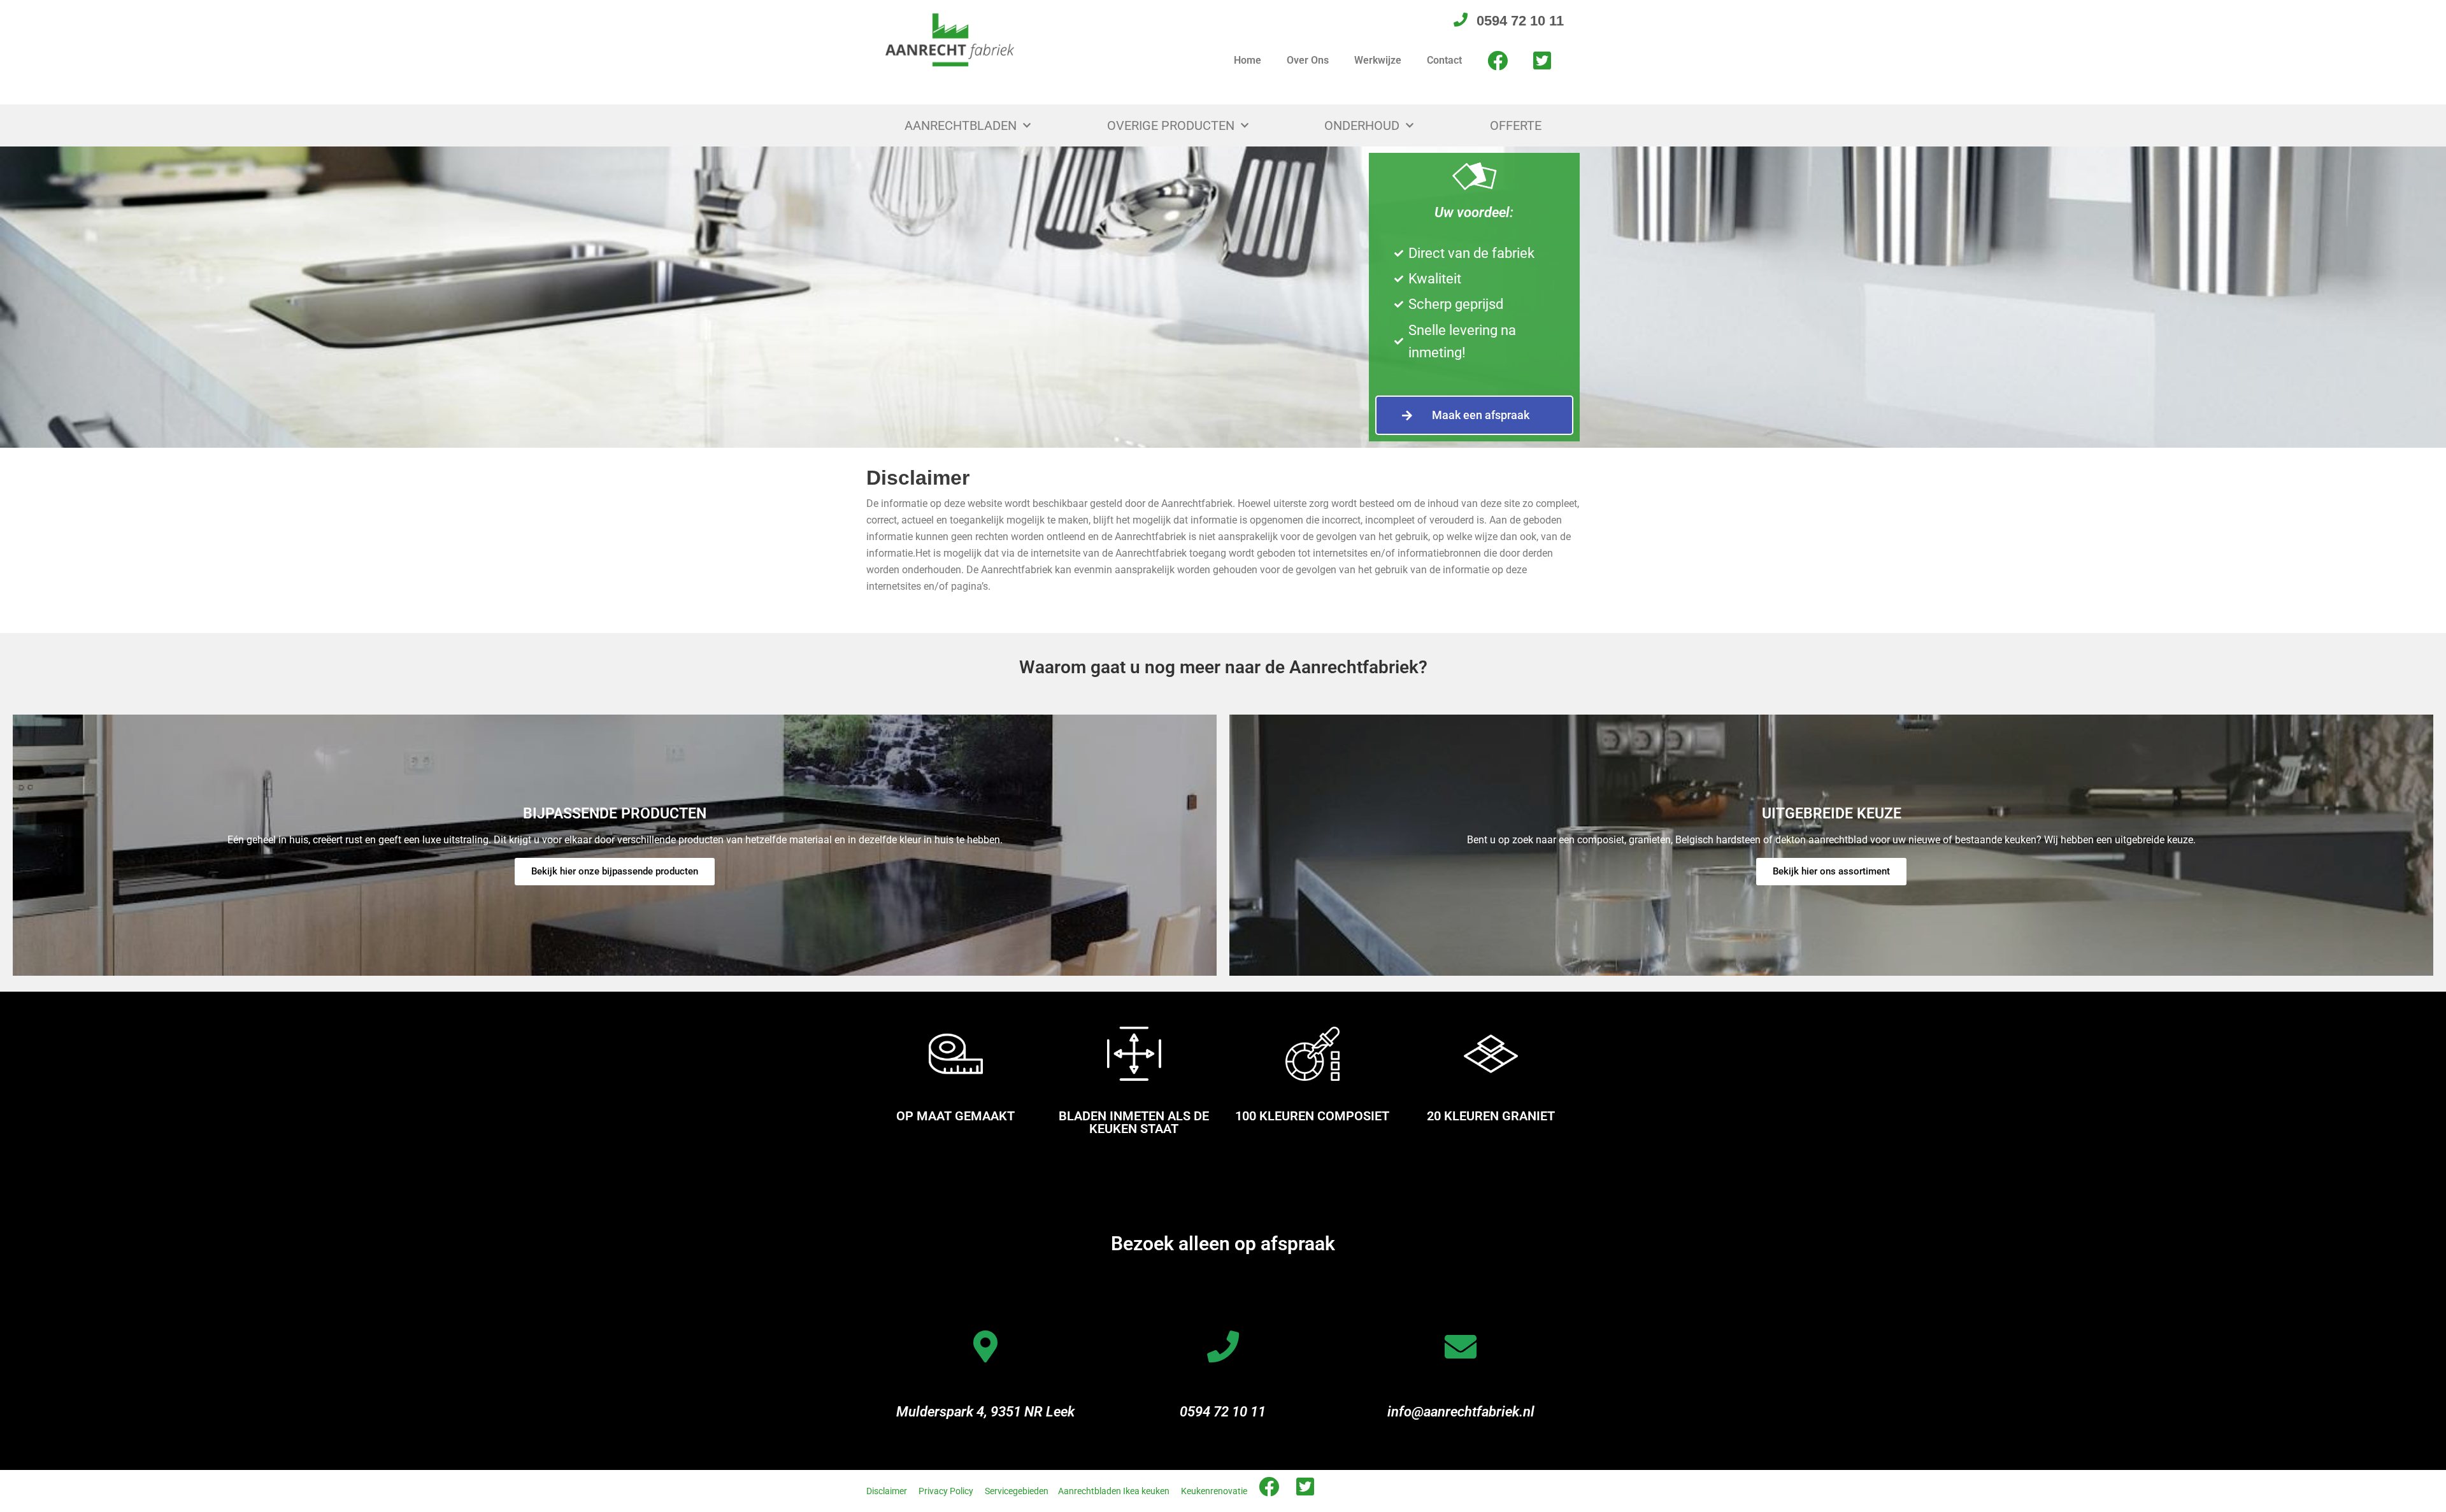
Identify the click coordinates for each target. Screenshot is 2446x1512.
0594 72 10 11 (1223, 1412)
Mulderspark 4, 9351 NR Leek (985, 1412)
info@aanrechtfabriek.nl (1461, 1412)
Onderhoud (1362, 125)
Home (1248, 60)
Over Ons (1308, 60)
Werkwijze (1378, 60)
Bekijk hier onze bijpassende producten (615, 871)
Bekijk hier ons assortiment (1831, 871)
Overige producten (1171, 125)
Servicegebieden (1017, 1491)
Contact (1444, 60)
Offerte (1516, 125)
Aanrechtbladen (961, 125)
